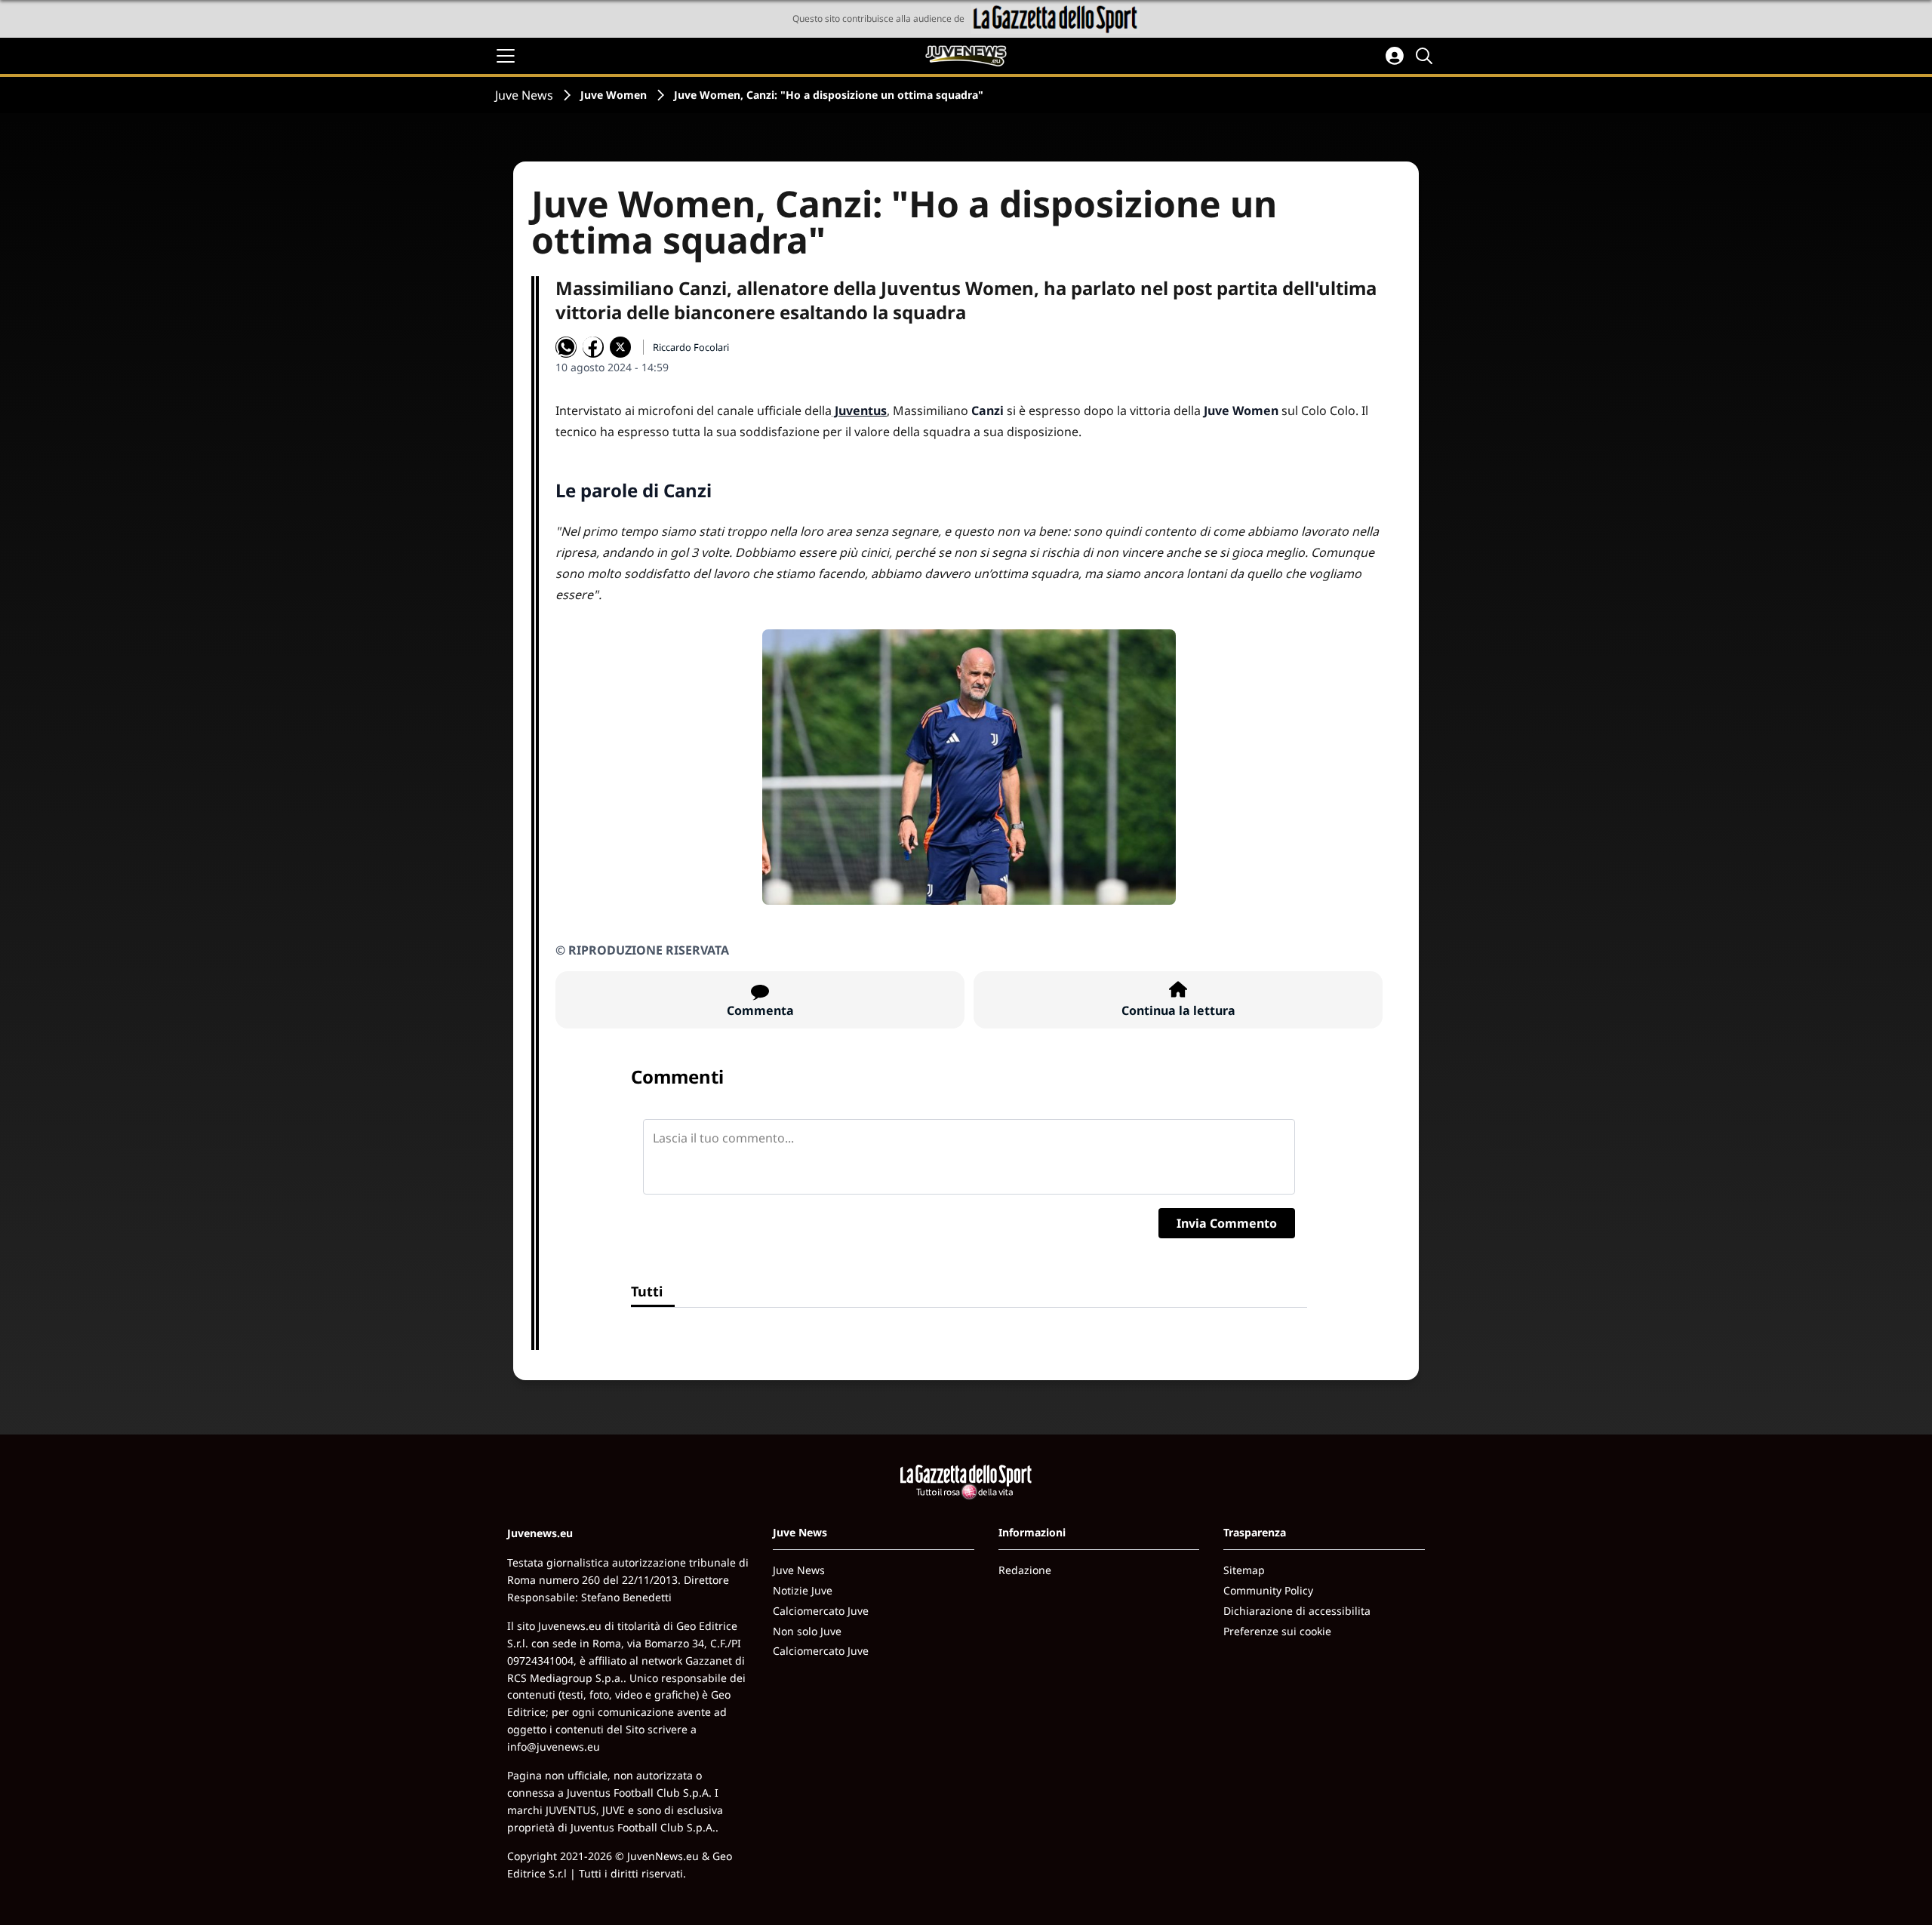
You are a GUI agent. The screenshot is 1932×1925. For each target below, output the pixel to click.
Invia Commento (1227, 1223)
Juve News (524, 95)
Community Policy (1268, 1590)
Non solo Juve (807, 1631)
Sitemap (1244, 1570)
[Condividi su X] (620, 347)
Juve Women (614, 95)
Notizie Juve (803, 1590)
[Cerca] (1426, 56)
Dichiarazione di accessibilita (1297, 1611)
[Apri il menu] (506, 56)
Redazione (1025, 1570)
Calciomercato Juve (821, 1611)
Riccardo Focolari (691, 347)
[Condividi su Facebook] (593, 347)
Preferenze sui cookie (1277, 1631)
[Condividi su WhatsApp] (566, 347)
